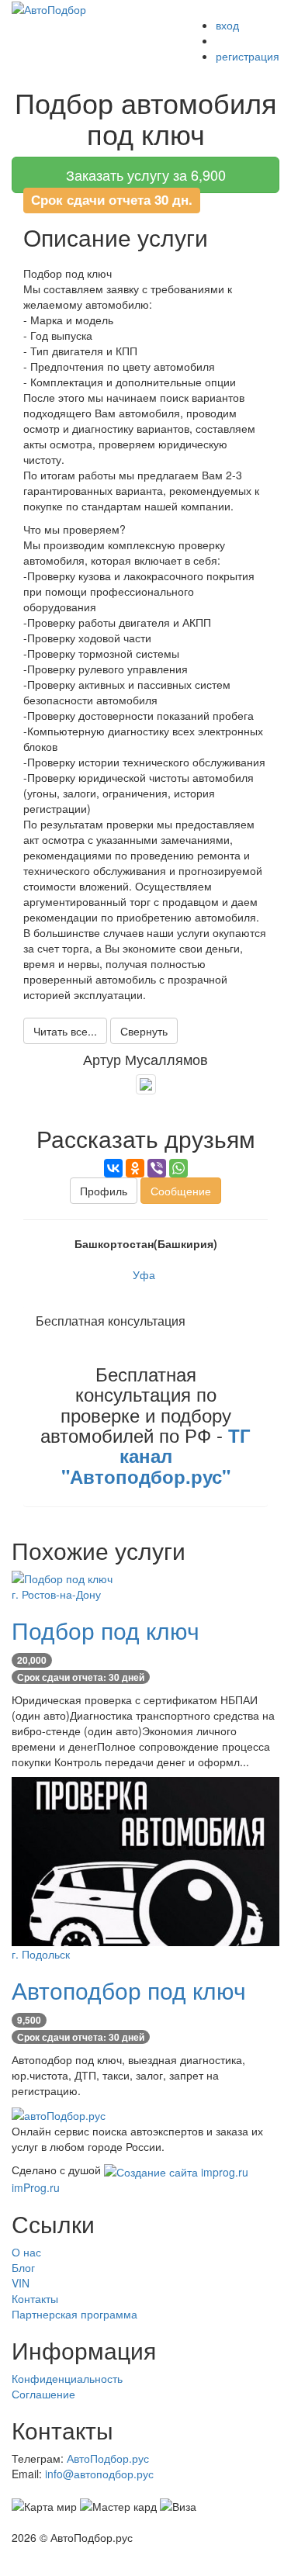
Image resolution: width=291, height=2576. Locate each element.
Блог (23, 2267)
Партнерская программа (74, 2314)
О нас (26, 2252)
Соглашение (43, 2394)
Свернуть (144, 1031)
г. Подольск (41, 1954)
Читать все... (65, 1031)
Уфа (144, 1274)
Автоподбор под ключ (129, 1990)
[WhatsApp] (178, 1168)
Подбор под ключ (106, 1630)
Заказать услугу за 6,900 (146, 175)
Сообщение (181, 1191)
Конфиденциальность (67, 2378)
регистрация (248, 56)
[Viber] (157, 1168)
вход (227, 25)
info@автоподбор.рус (99, 2474)
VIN (21, 2283)
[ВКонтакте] (113, 1168)
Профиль (104, 1191)
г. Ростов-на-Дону (56, 1594)
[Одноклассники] (135, 1168)
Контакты (35, 2298)
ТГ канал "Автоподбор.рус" (156, 1456)
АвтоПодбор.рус (108, 2458)
